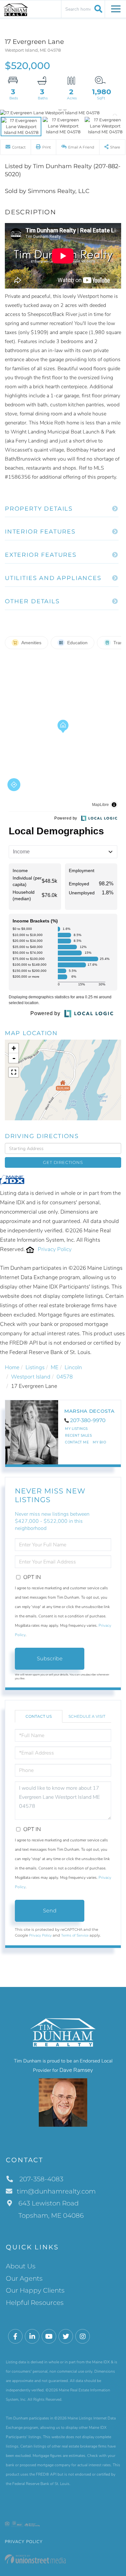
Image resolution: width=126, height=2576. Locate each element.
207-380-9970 (88, 1420)
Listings (35, 1367)
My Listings (76, 1429)
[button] (97, 9)
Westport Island (31, 1377)
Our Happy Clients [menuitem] (35, 2290)
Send (50, 1911)
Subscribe (50, 1659)
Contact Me (77, 1442)
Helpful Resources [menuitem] (35, 2303)
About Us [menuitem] (21, 2266)
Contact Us (39, 1716)
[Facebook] (15, 2337)
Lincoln (73, 1367)
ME (55, 1367)
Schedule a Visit (87, 1716)
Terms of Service (75, 1935)
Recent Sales (78, 1436)
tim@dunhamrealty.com (56, 2191)
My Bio (99, 1442)
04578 (65, 1377)
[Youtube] (49, 2337)
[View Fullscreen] (14, 1072)
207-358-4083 (41, 2179)
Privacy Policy (55, 1249)
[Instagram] (83, 2337)
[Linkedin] (32, 2337)
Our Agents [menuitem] (24, 2278)
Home (12, 1367)
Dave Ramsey (76, 2070)
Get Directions (63, 1162)
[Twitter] (66, 2337)
